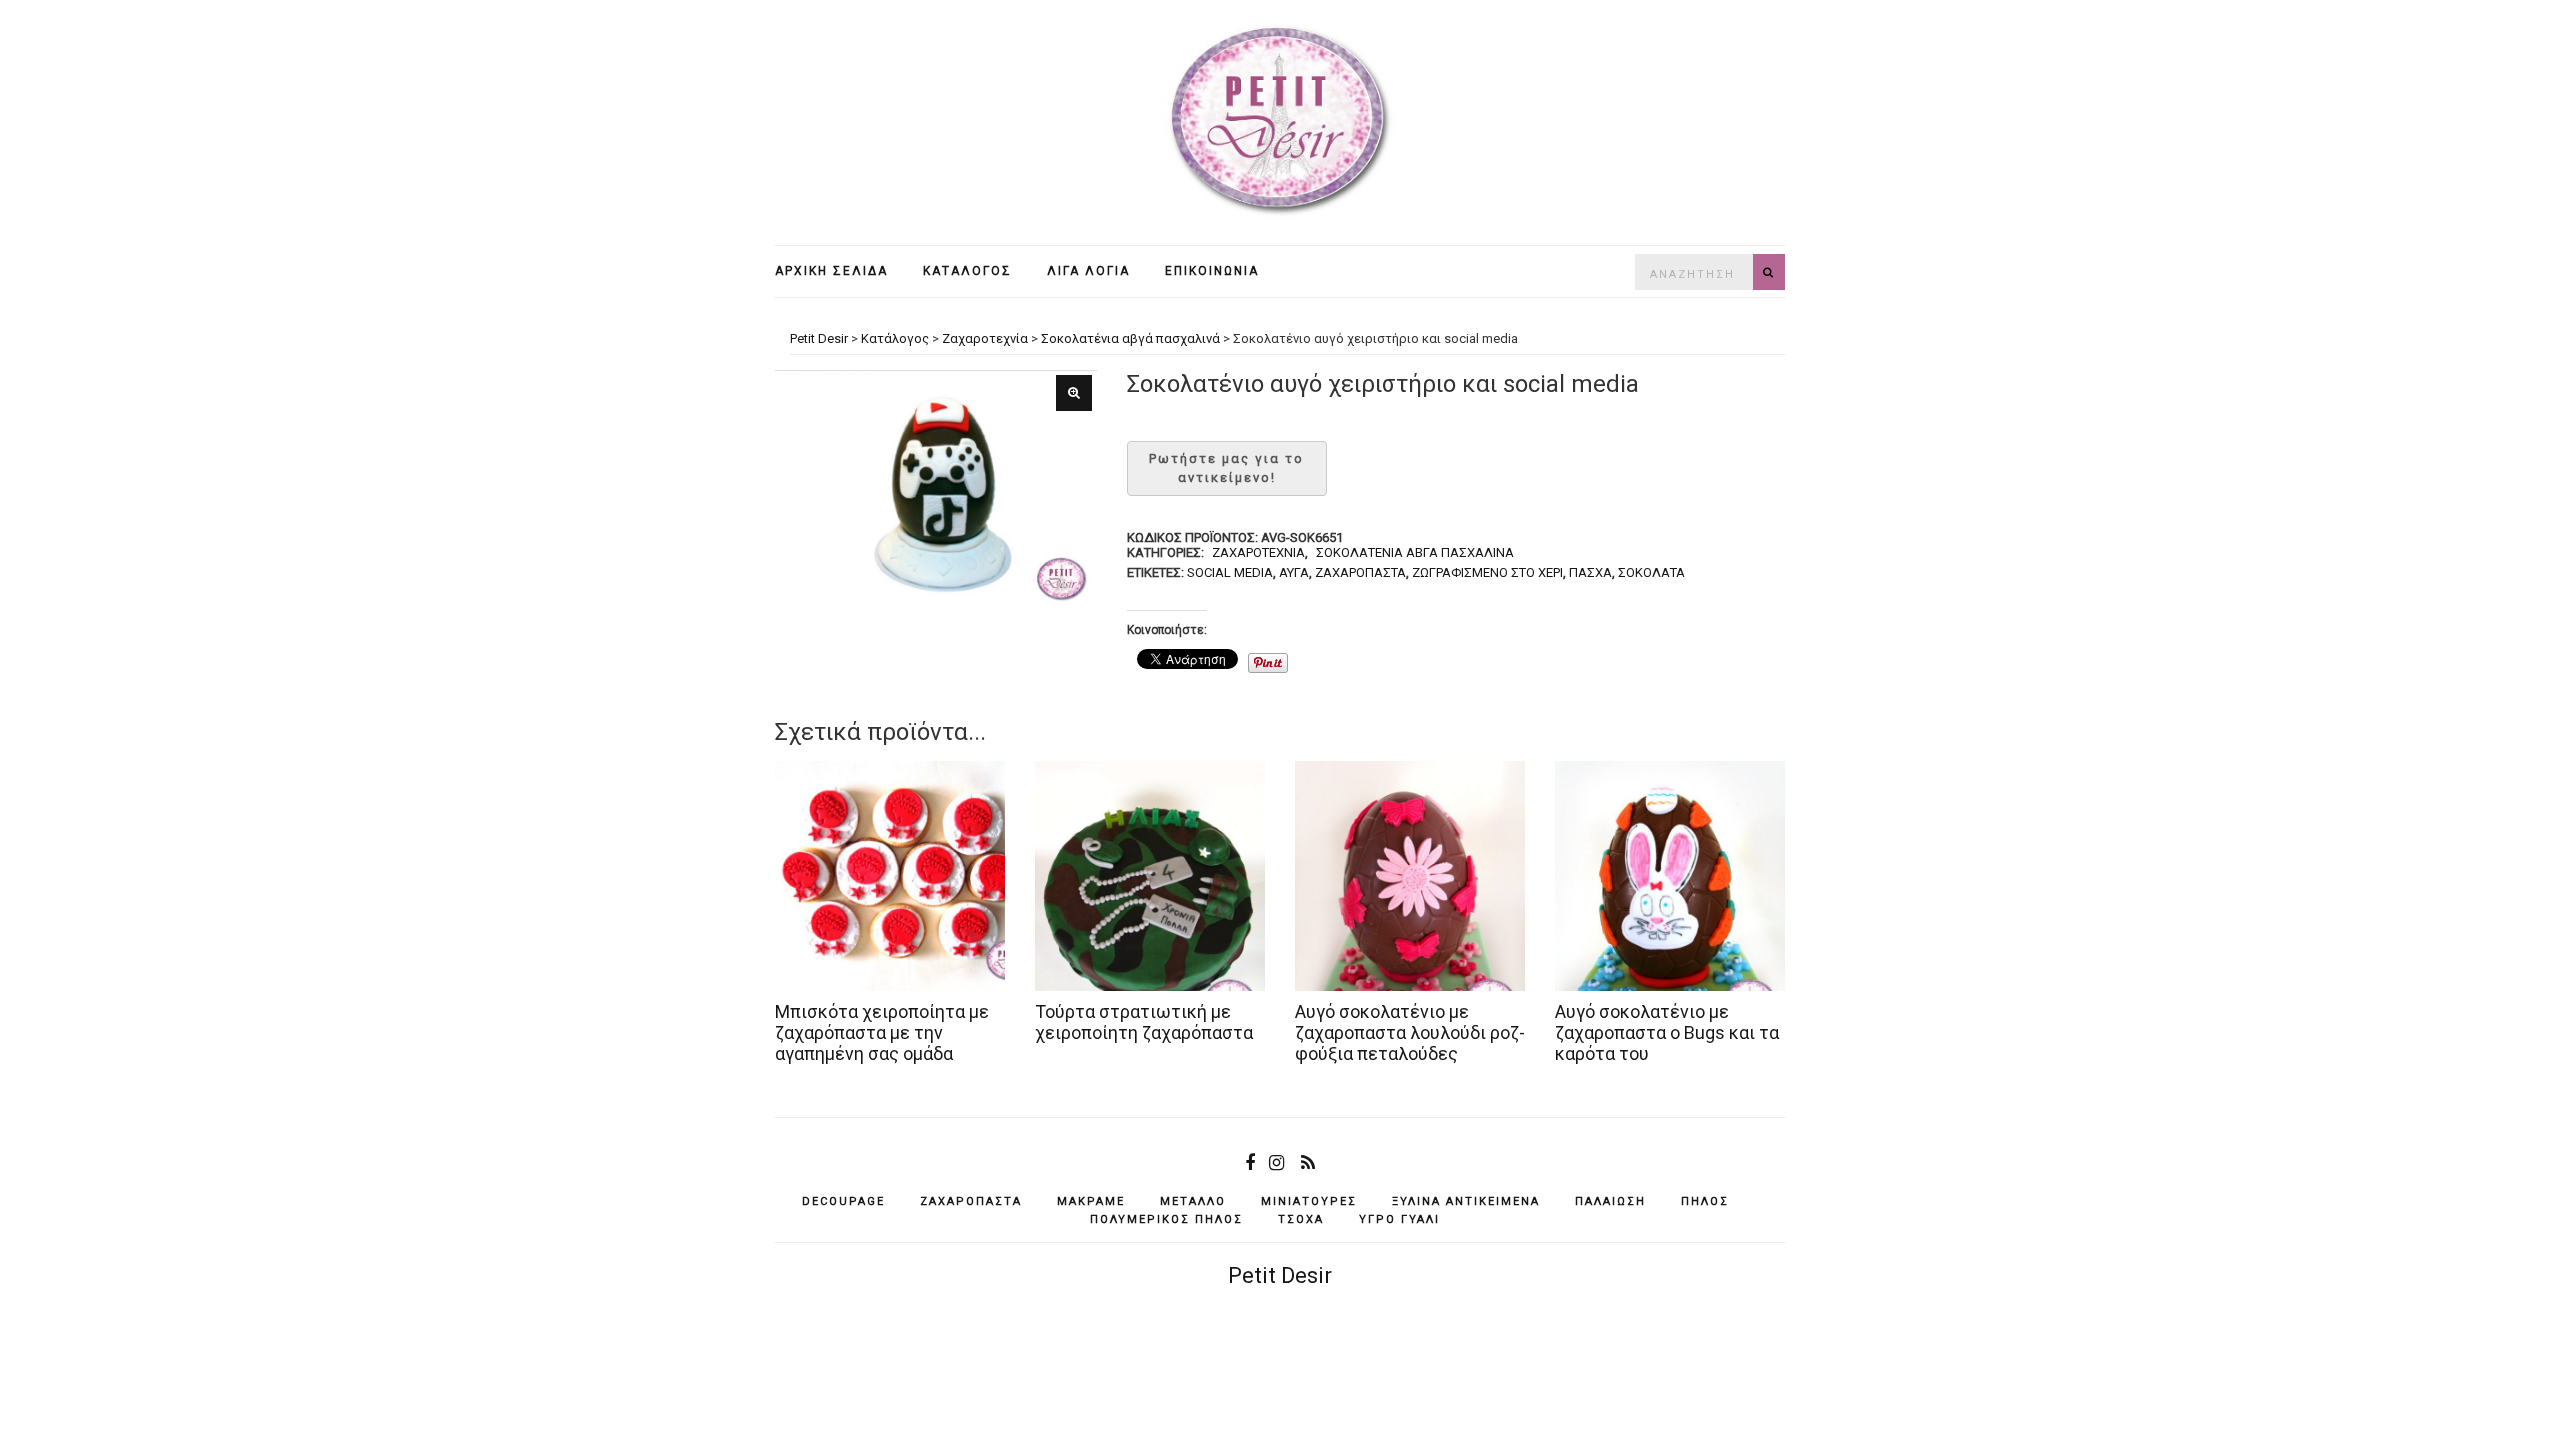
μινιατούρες (1309, 1201)
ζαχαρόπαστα (1360, 572)
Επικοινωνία (1212, 271)
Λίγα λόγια (1088, 271)
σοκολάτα (1651, 572)
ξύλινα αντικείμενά (1466, 1201)
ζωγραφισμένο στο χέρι (1487, 572)
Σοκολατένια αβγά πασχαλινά (1415, 552)
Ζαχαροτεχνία (1258, 552)
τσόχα (1301, 1219)
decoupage (843, 1201)
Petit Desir (1280, 1275)
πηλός (1705, 1201)
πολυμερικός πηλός (1166, 1219)
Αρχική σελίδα (831, 271)
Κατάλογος (967, 271)
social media (1230, 572)
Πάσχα (1590, 572)
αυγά (1294, 572)
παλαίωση (1610, 1201)
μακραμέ (1091, 1201)
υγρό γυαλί (1399, 1219)
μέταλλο (1193, 1201)
